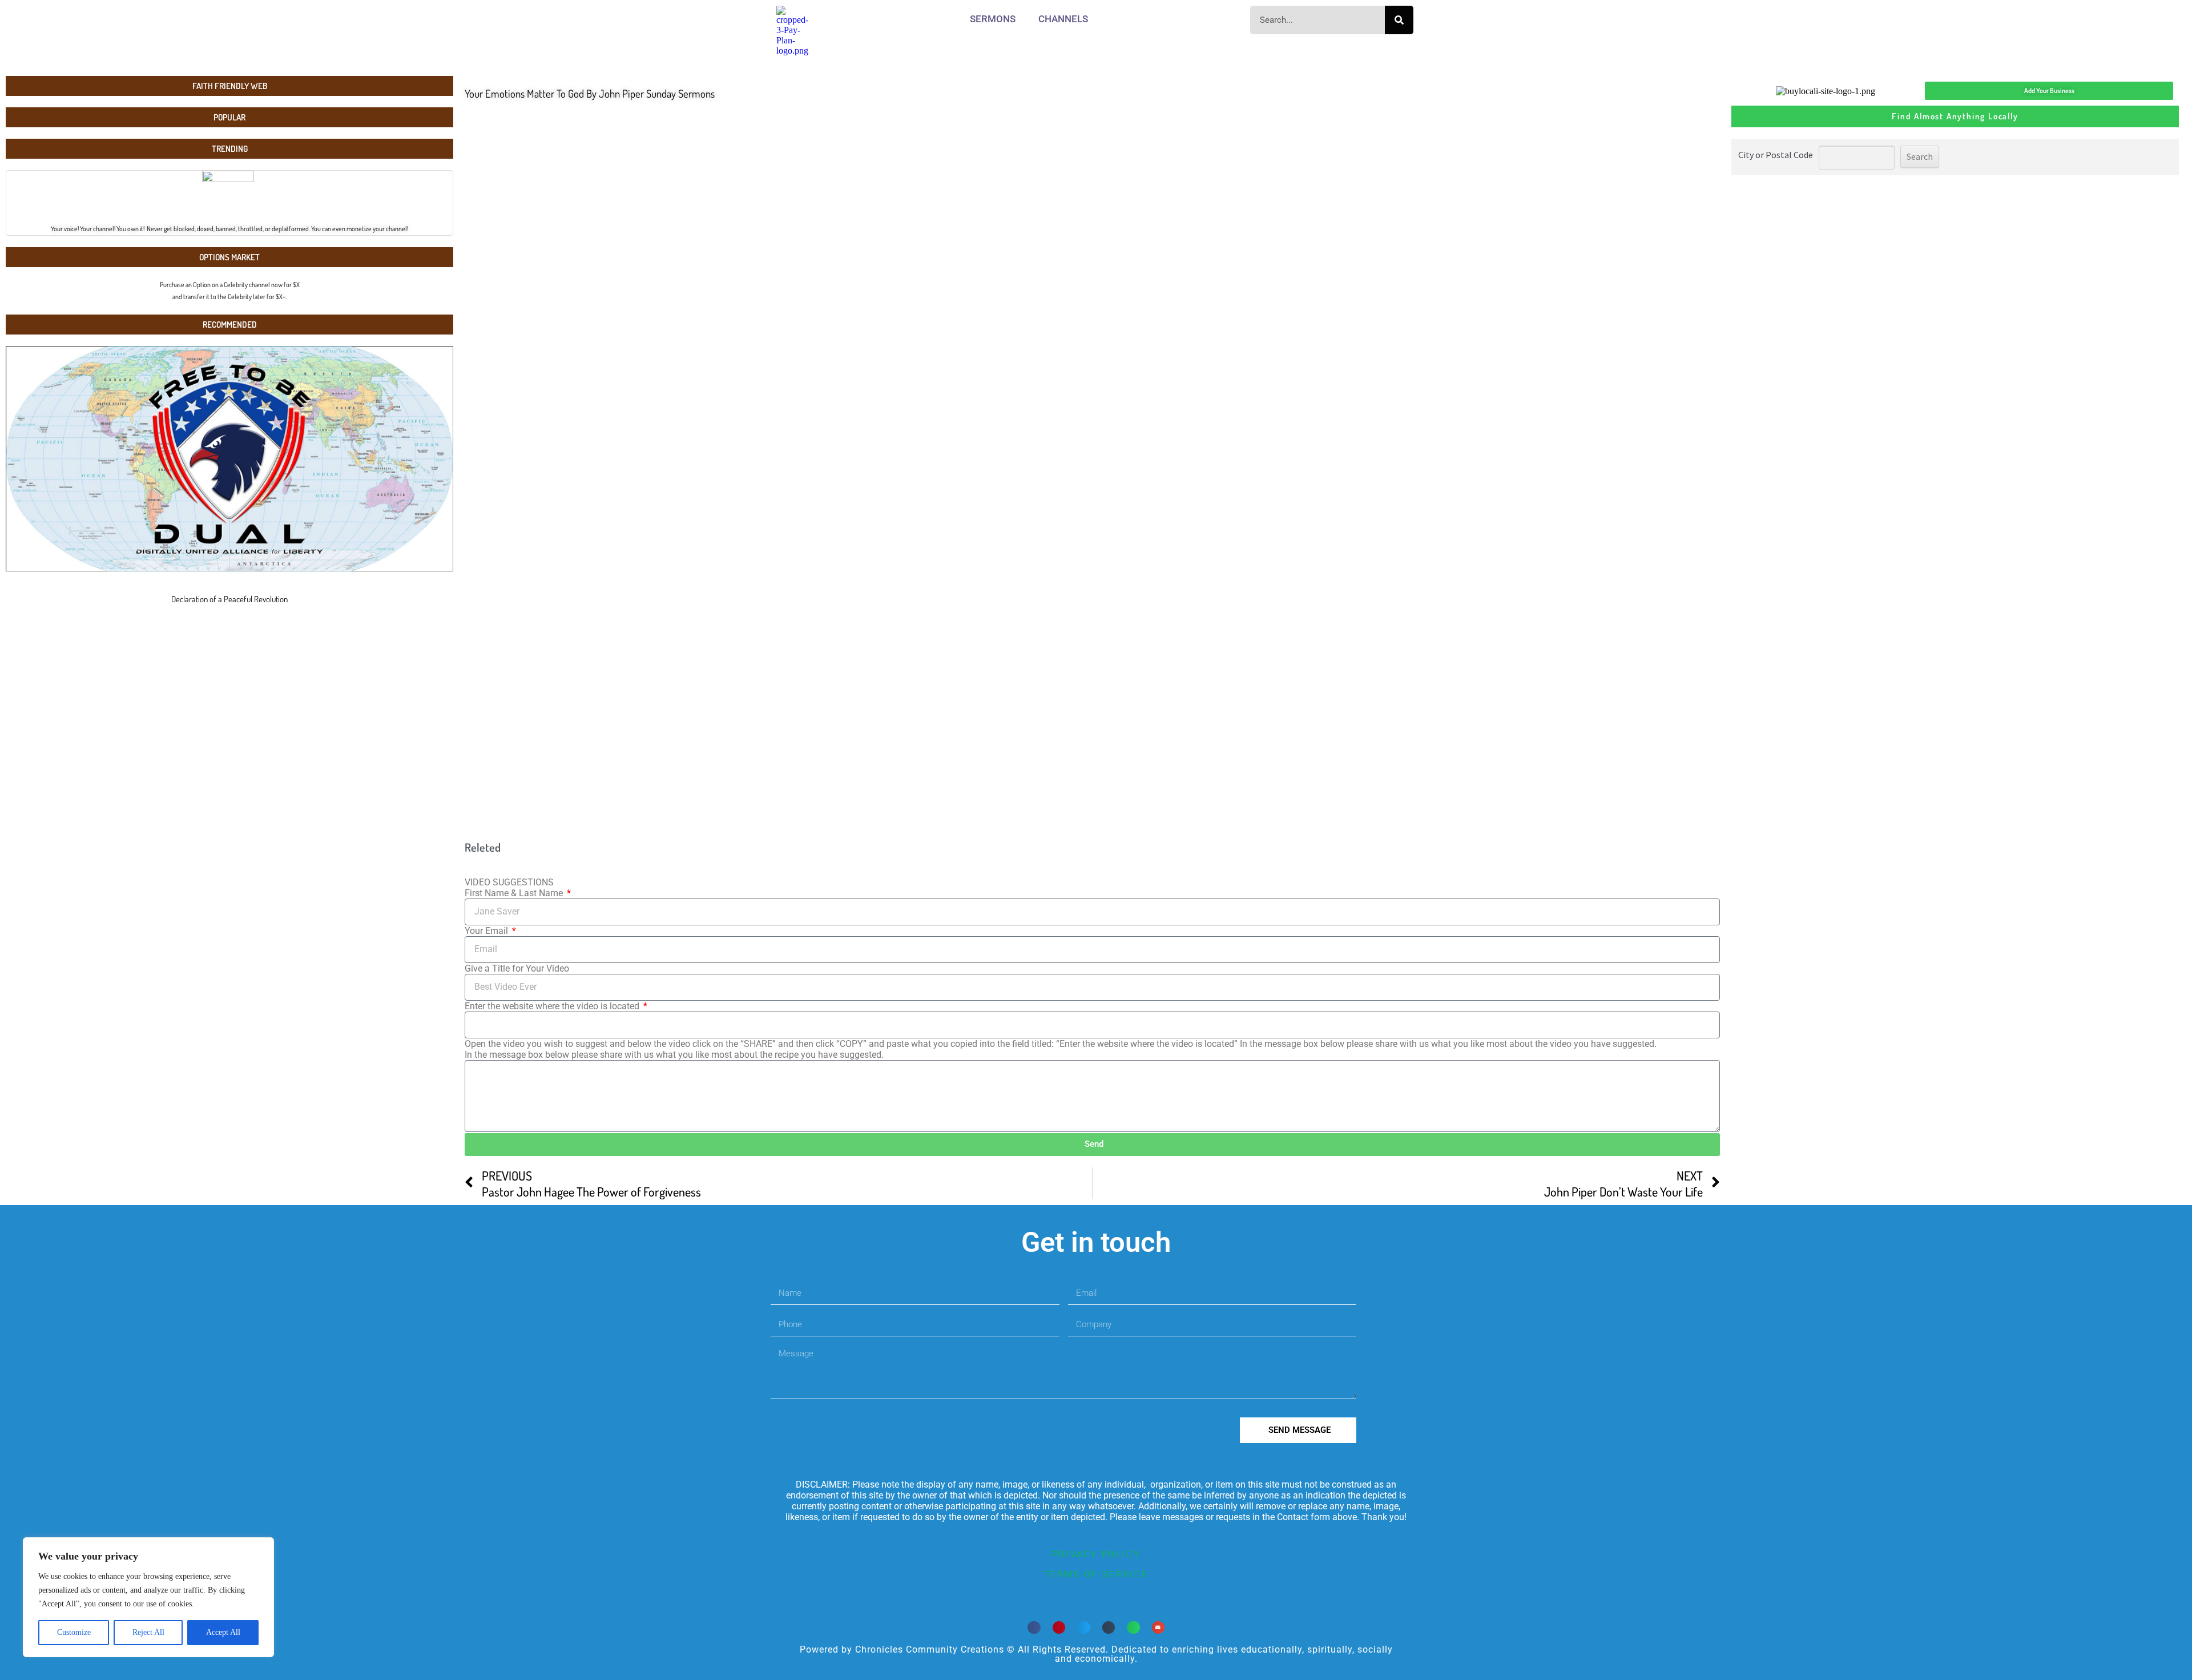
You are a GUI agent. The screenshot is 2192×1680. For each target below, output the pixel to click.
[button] (1034, 1628)
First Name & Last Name (515, 893)
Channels (1063, 19)
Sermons (993, 19)
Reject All (148, 1632)
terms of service (1096, 1574)
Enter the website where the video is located (553, 1006)
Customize (74, 1632)
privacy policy (1096, 1554)
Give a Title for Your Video (517, 968)
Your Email (487, 931)
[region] (148, 1597)
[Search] (1399, 20)
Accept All (223, 1632)
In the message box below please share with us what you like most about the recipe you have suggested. (674, 1055)
